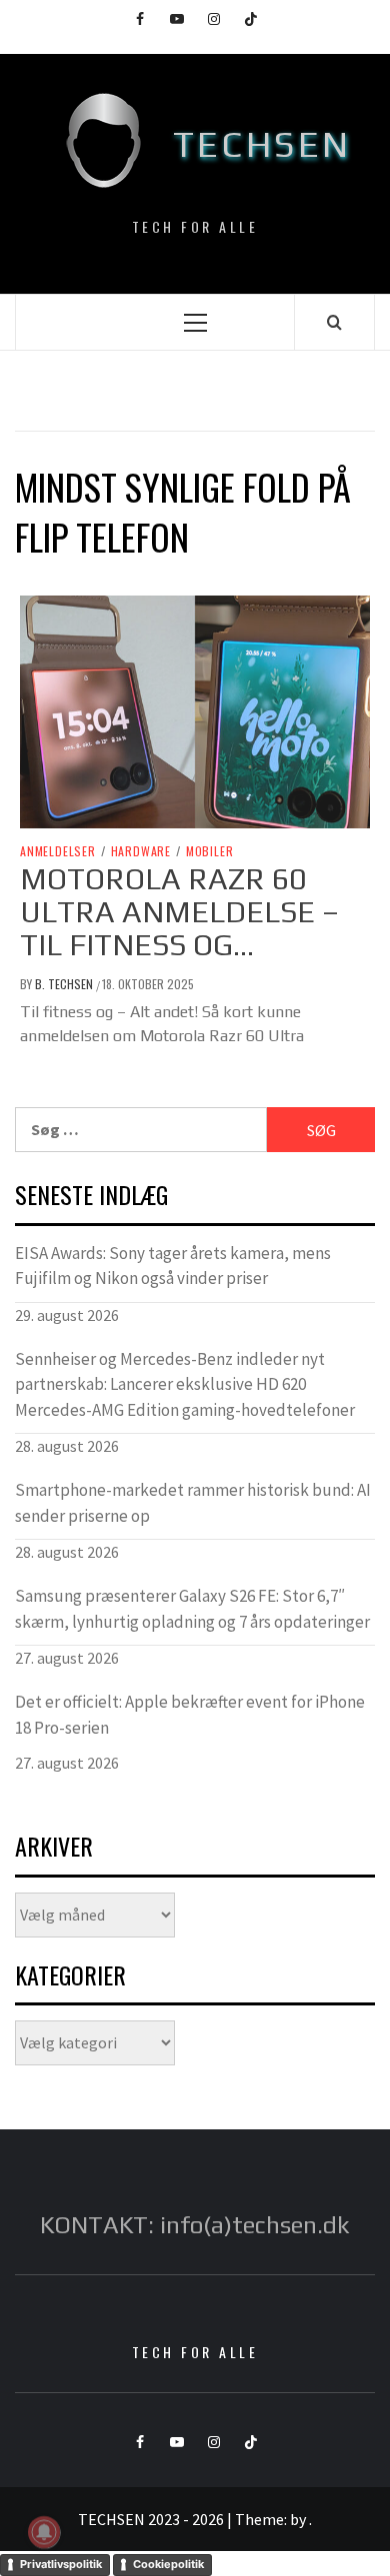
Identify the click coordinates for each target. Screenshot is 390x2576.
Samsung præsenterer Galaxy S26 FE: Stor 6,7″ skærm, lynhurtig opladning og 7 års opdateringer (192, 1609)
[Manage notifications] (44, 2532)
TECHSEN (262, 144)
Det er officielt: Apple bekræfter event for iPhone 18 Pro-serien (190, 1715)
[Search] (334, 322)
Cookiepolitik (168, 2564)
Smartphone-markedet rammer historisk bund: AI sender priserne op (193, 1503)
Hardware (141, 851)
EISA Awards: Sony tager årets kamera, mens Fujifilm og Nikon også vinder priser (173, 1266)
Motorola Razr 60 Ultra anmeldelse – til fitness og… (179, 912)
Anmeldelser (58, 851)
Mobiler (210, 851)
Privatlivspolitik (61, 2564)
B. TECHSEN (65, 984)
